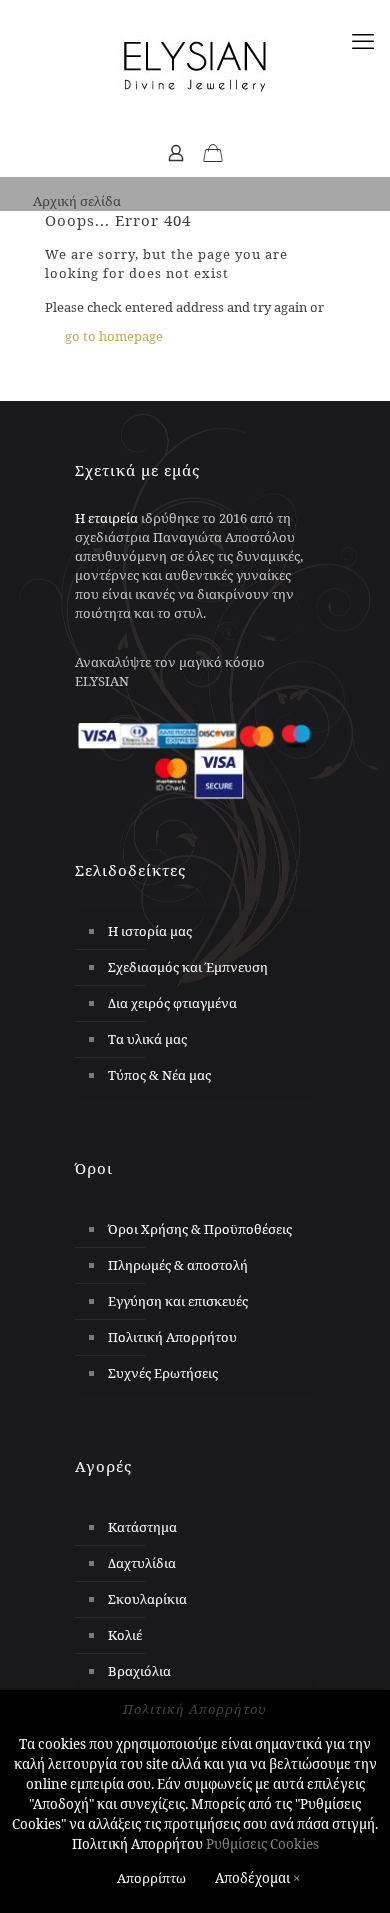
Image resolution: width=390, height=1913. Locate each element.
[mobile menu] (363, 40)
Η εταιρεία (106, 518)
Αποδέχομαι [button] (252, 1878)
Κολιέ (125, 1635)
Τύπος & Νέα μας (159, 1075)
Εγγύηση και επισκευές (178, 1301)
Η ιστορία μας (150, 931)
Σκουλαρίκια (147, 1599)
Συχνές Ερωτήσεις (163, 1373)
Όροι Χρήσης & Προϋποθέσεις (200, 1229)
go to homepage (114, 336)
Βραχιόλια (139, 1671)
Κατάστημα (142, 1527)
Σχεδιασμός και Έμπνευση (188, 967)
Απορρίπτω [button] (151, 1878)
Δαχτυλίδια (142, 1563)
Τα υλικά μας (147, 1039)
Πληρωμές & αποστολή (178, 1265)
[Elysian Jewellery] (195, 65)
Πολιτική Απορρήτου (172, 1337)
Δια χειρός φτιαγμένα (172, 1003)
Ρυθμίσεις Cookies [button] (262, 1844)
